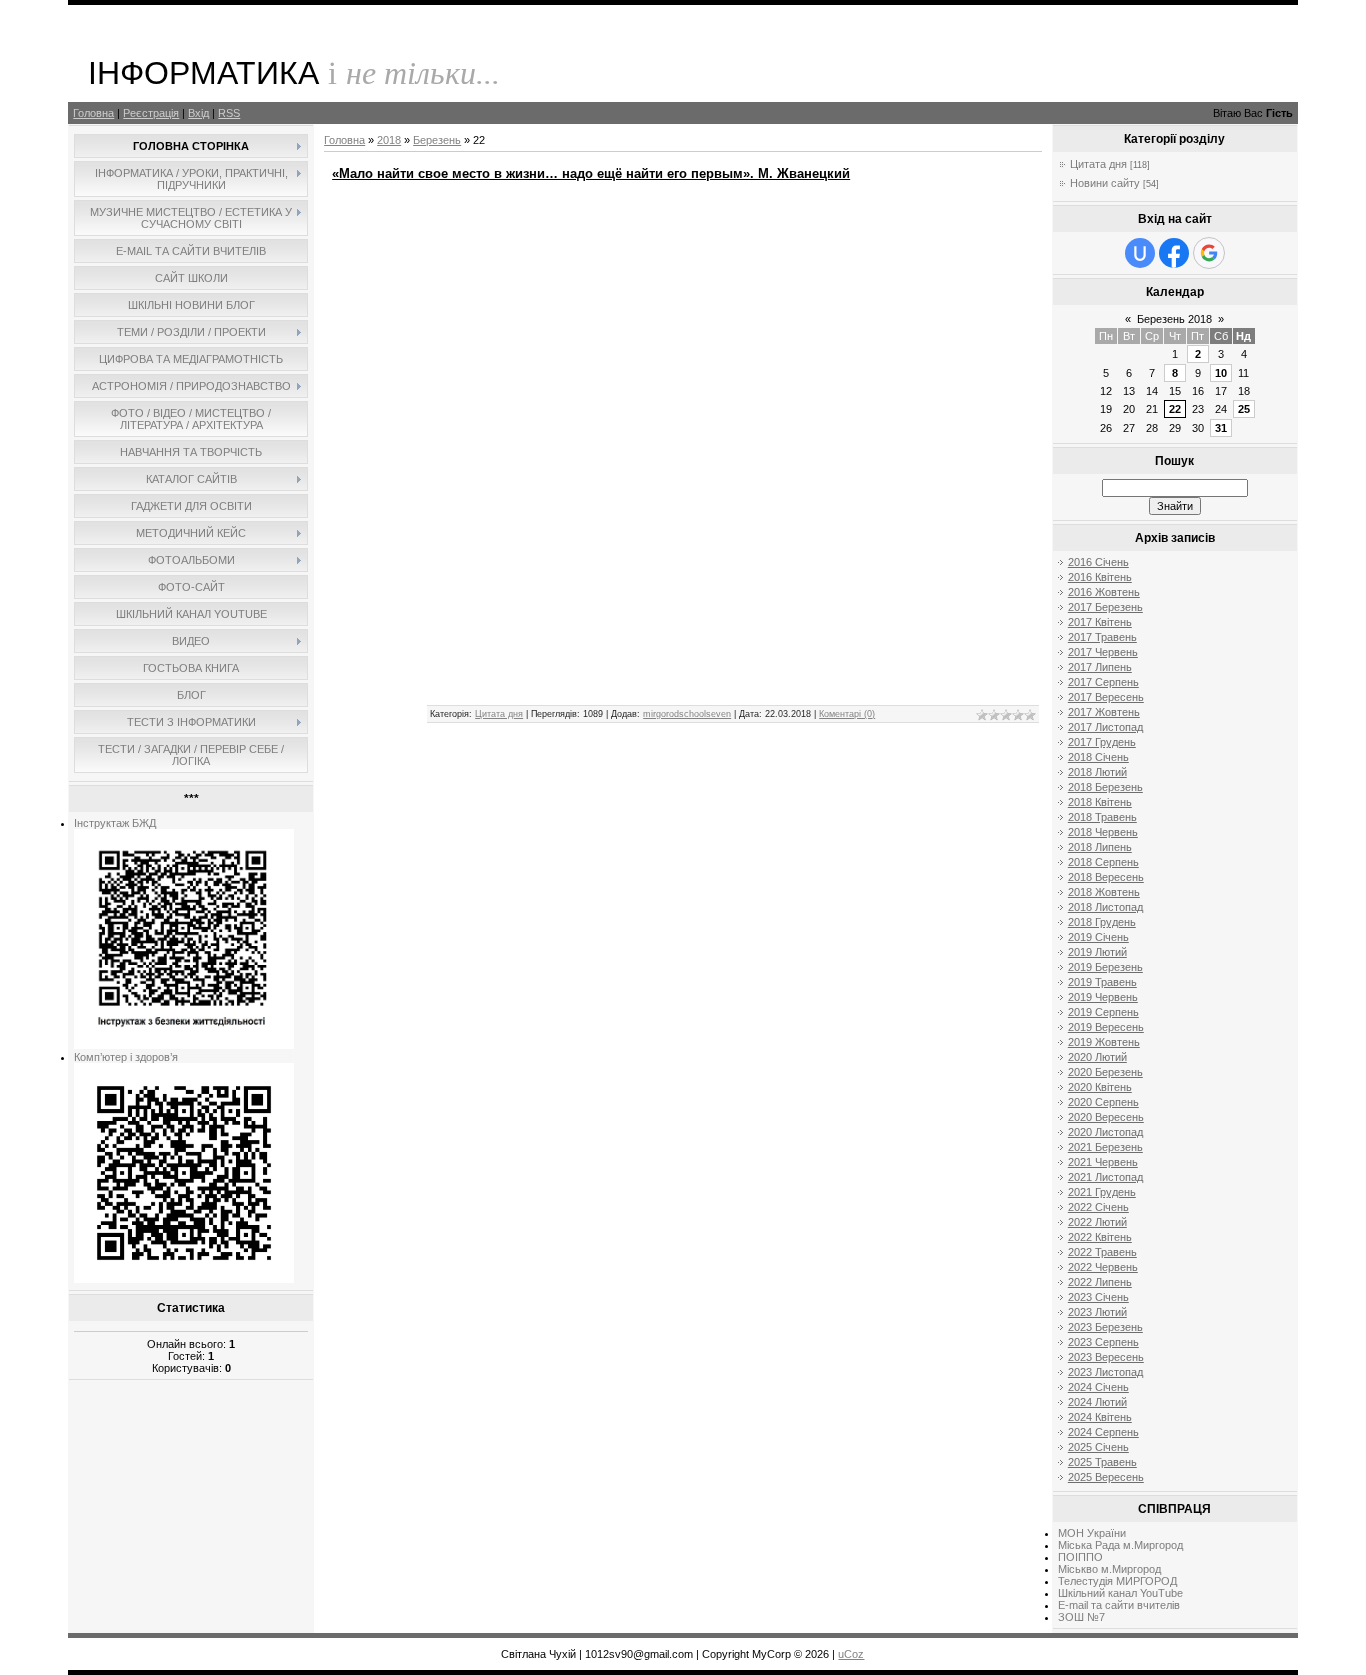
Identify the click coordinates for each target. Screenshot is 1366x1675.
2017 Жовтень (1104, 712)
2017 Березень (1105, 607)
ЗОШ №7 (1081, 1617)
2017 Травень (1102, 637)
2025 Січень (1098, 1447)
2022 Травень (1102, 1252)
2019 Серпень (1103, 1012)
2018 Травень (1102, 817)
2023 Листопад (1105, 1372)
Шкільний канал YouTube (1120, 1593)
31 (1221, 428)
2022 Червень (1103, 1267)
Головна (93, 113)
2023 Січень (1098, 1297)
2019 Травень (1102, 982)
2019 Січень (1098, 937)
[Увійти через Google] (1209, 253)
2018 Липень (1100, 847)
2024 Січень (1098, 1387)
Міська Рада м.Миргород (1120, 1545)
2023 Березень (1105, 1327)
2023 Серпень (1103, 1342)
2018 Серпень (1103, 862)
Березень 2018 (1174, 319)
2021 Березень (1105, 1147)
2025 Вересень (1106, 1477)
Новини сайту (1105, 183)
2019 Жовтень (1104, 1042)
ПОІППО (1080, 1557)
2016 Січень (1098, 562)
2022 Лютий (1097, 1222)
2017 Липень (1100, 667)
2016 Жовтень (1104, 592)
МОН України (1092, 1533)
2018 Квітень (1100, 802)
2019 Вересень (1106, 1027)
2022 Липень (1100, 1282)
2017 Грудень (1102, 742)
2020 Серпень (1103, 1102)
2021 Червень (1103, 1162)
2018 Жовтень (1104, 892)
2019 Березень (1105, 967)
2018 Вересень (1106, 877)
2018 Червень (1103, 832)
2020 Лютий (1097, 1057)
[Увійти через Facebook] (1174, 253)
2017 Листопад (1105, 727)
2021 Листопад (1105, 1177)
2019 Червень (1103, 997)
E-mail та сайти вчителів (1119, 1605)
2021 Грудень (1102, 1192)
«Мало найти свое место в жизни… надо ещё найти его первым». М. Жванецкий (591, 173)
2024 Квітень (1100, 1417)
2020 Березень (1105, 1072)
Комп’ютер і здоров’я (126, 1057)
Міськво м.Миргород (1109, 1569)
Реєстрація (151, 113)
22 (1175, 409)
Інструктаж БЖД (115, 823)
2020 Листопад (1105, 1132)
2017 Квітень (1100, 622)
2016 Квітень (1100, 577)
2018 (389, 140)
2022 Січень (1098, 1207)
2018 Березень (1105, 787)
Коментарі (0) (847, 714)
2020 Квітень (1100, 1087)
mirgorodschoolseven (687, 714)
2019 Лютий (1097, 952)
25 (1244, 409)
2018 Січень (1098, 757)
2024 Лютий (1097, 1402)
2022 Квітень (1100, 1237)
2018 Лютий (1097, 772)
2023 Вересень (1106, 1357)
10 (1221, 373)
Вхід (198, 113)
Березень (437, 140)
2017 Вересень (1106, 697)
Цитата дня (499, 714)
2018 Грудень (1102, 922)
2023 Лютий (1097, 1312)
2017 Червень (1103, 652)
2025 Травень (1102, 1462)
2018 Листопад (1105, 907)
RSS (229, 113)
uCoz (851, 1654)
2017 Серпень (1103, 682)
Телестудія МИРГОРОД (1117, 1581)
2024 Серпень (1103, 1432)
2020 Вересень (1106, 1117)
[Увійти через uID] (1140, 253)
